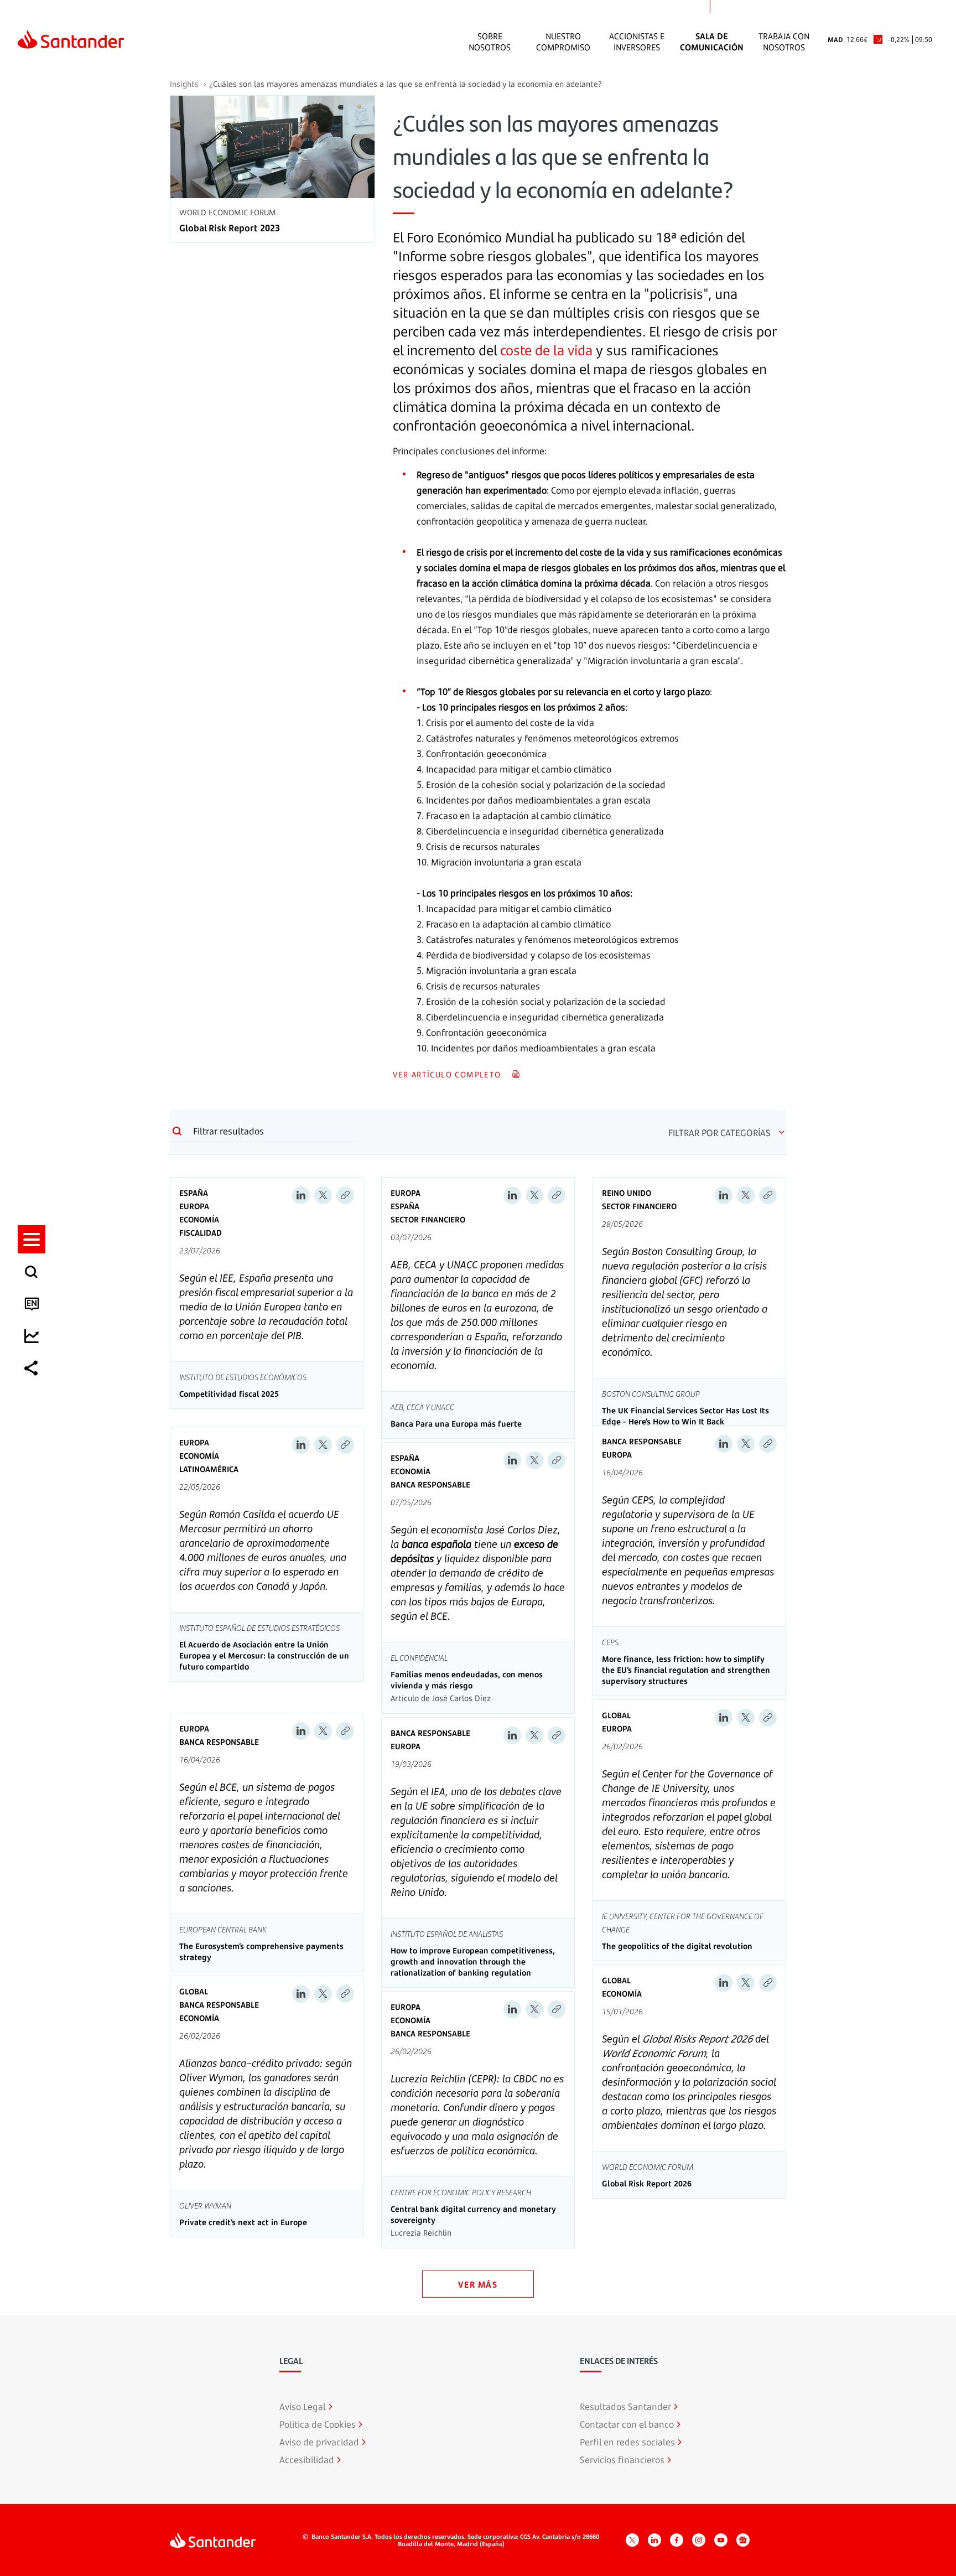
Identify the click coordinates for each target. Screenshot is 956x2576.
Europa (194, 1206)
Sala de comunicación (712, 42)
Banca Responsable (430, 1484)
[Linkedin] (301, 1195)
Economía (199, 1219)
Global (616, 1715)
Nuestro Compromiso (563, 42)
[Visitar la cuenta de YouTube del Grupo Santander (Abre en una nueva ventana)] (721, 2540)
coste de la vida (546, 350)
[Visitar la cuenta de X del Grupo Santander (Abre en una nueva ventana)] (632, 2540)
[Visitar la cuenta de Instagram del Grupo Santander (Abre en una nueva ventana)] (699, 2540)
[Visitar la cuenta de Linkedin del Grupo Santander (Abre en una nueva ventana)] (654, 2540)
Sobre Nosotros (490, 42)
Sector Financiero (428, 1219)
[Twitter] (323, 1195)
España (194, 1193)
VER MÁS (478, 2284)
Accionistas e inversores (637, 42)
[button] (32, 1239)
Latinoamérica (209, 1469)
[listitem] (32, 1239)
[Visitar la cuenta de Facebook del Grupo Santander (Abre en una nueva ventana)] (677, 2540)
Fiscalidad (201, 1233)
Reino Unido (627, 1193)
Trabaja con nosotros (784, 42)
